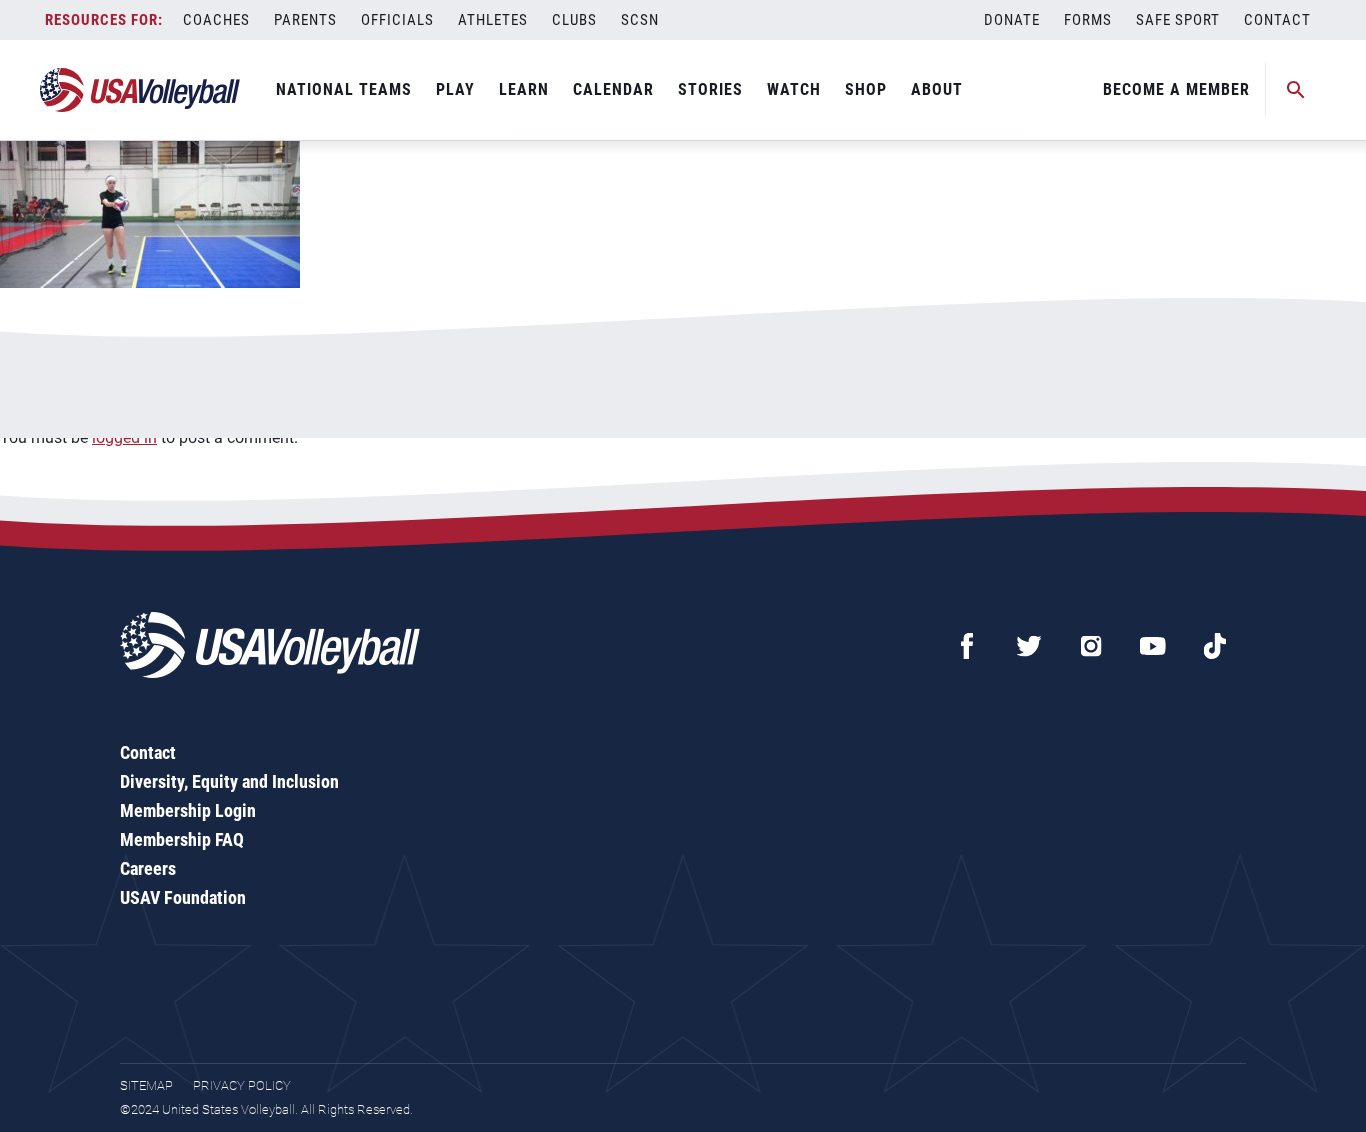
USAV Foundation (183, 897)
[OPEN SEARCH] (1296, 90)
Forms (1088, 20)
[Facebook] (967, 646)
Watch (794, 89)
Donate (1012, 20)
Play (455, 89)
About (937, 89)
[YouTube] (1153, 646)
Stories (710, 89)
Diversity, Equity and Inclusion (229, 781)
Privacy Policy (242, 1085)
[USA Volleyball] (140, 90)
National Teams (344, 89)
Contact (1277, 20)
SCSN (640, 20)
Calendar (613, 89)
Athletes (493, 20)
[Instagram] (1091, 646)
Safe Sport (1178, 20)
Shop (866, 89)
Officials (397, 20)
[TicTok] (1215, 646)
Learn (524, 89)
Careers (148, 868)
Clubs (574, 20)
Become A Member (1176, 89)
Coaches (216, 20)
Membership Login (188, 810)
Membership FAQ (182, 839)
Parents (305, 20)
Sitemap (146, 1085)
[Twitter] (1029, 646)
